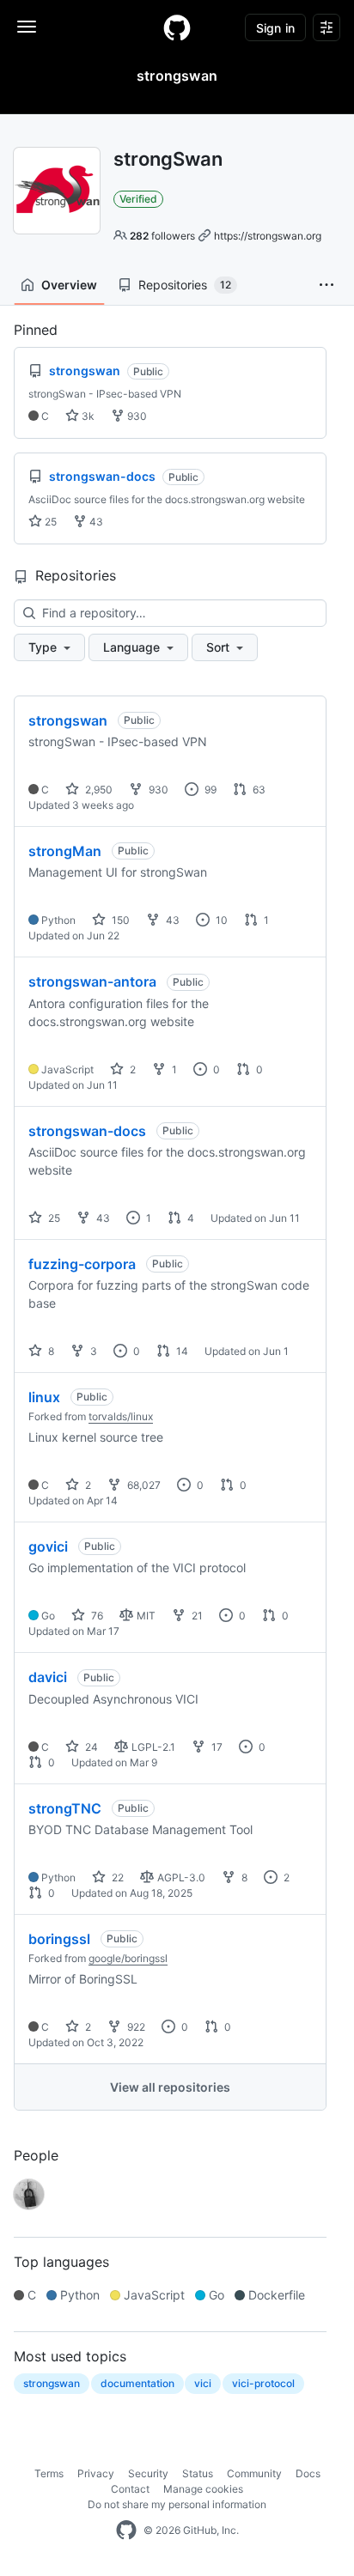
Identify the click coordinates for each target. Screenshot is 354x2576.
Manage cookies (203, 2489)
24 (90, 1747)
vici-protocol (263, 2383)
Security (148, 2473)
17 (216, 1747)
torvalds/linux (121, 1416)
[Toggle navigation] (27, 27)
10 (220, 920)
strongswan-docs (87, 1131)
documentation (137, 2383)
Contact (130, 2489)
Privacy (96, 2473)
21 (196, 1616)
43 (95, 522)
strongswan (68, 720)
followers (162, 236)
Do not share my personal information (177, 2504)
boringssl (59, 1939)
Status (198, 2473)
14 (181, 1351)
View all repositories (170, 2087)
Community (254, 2473)
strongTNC (65, 1808)
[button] (327, 285)
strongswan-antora (92, 981)
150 (119, 920)
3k (87, 416)
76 (96, 1616)
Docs (308, 2473)
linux (44, 1397)
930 (136, 416)
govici (48, 1546)
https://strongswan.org (268, 236)
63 (258, 790)
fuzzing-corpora (82, 1264)
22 (116, 1877)
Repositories (185, 285)
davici (48, 1677)
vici (203, 2383)
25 (49, 522)
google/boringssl (128, 1958)
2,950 (98, 790)
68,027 (143, 1485)
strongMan (65, 851)
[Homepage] (177, 27)
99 (209, 790)
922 (135, 2027)
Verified (138, 199)
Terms (49, 2473)
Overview (69, 285)
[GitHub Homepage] (126, 2530)
